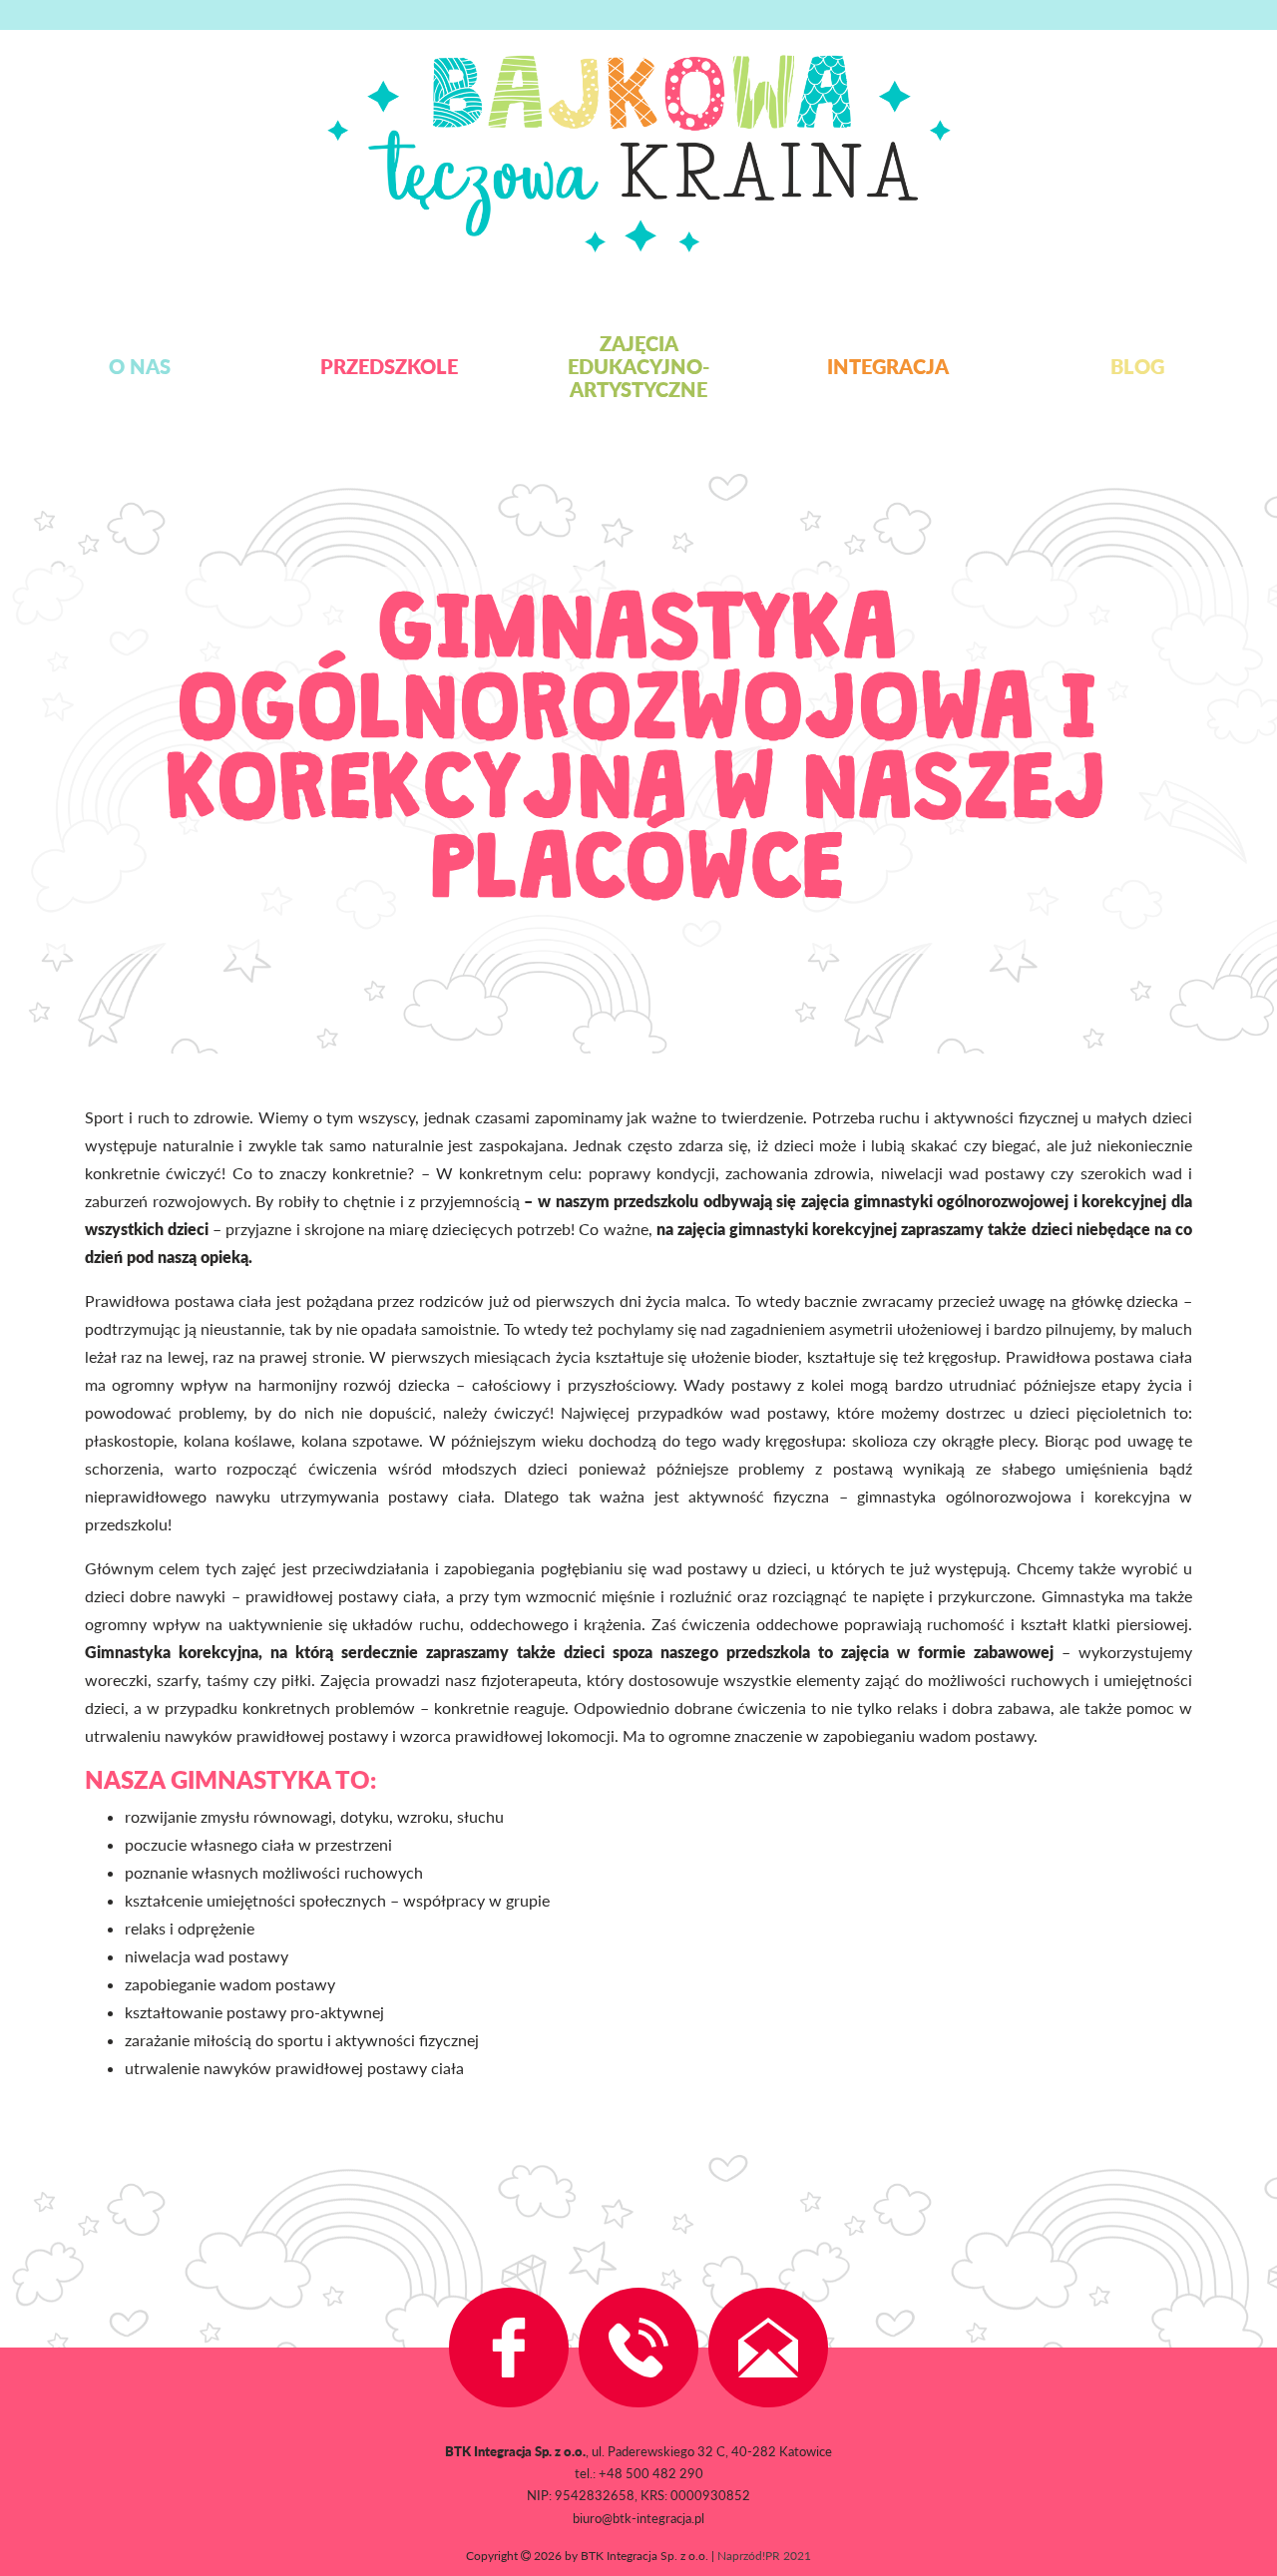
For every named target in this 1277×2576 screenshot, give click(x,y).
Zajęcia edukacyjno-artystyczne (638, 366)
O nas (140, 366)
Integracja (888, 366)
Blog (1137, 366)
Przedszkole (389, 366)
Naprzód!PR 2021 (764, 2556)
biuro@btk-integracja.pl (638, 2518)
